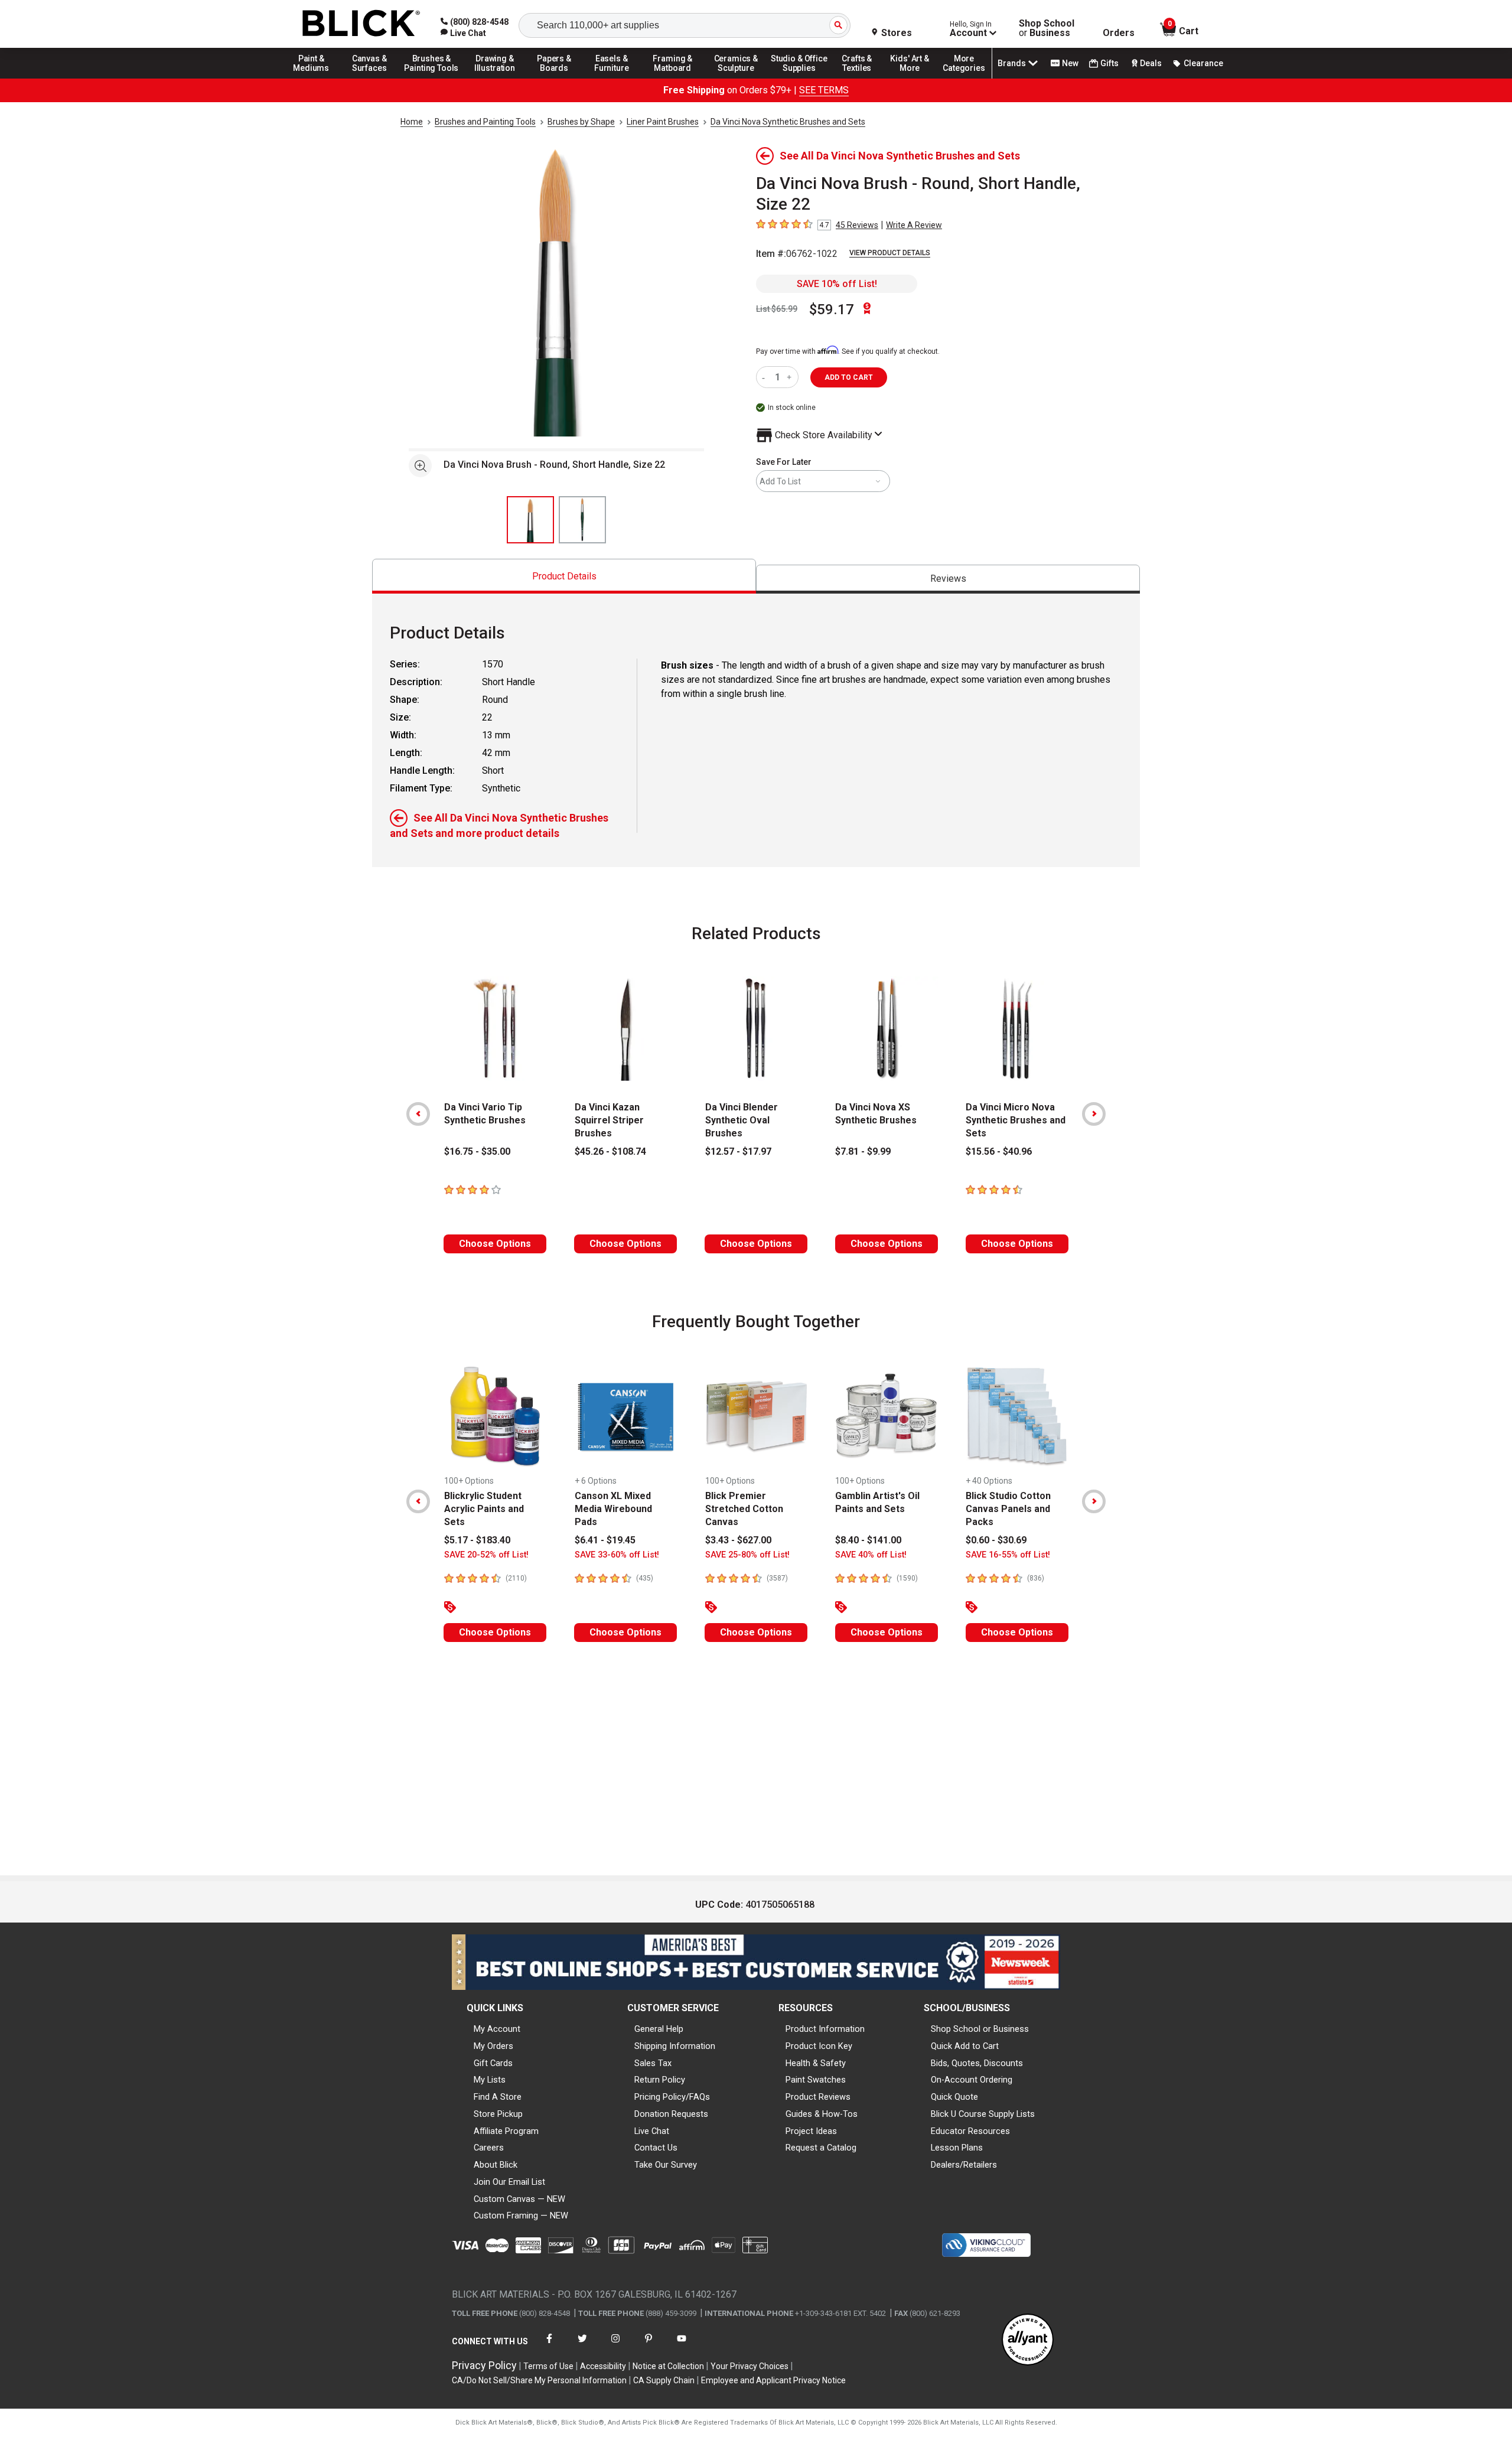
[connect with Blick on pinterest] (649, 2346)
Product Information (825, 2029)
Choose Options (495, 1244)
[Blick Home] (361, 24)
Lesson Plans (957, 2148)
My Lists (490, 2080)
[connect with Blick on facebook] (549, 2346)
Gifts (1109, 63)
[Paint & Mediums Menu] (315, 78)
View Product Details (890, 253)
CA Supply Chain (664, 2380)
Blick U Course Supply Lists (983, 2114)
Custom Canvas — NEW (519, 2199)
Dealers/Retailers (964, 2165)
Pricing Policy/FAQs (672, 2097)
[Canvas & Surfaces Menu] (370, 78)
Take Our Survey (666, 2165)
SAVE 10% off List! (837, 284)
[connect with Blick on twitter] (582, 2346)
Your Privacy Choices (750, 2366)
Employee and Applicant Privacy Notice (773, 2380)
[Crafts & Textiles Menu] (862, 78)
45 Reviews (857, 225)
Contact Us (656, 2148)
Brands (1012, 63)
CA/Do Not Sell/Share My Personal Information (539, 2380)
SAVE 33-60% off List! (617, 1555)
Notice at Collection (668, 2366)
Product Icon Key (819, 2046)
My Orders (493, 2046)
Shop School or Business (980, 2029)
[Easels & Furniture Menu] (614, 78)
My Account (497, 2029)
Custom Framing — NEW (521, 2216)
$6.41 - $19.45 (605, 1540)
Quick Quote (954, 2097)
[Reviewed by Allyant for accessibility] (1028, 2340)
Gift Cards (493, 2063)
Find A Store (498, 2097)
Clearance (1203, 63)
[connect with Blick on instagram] (615, 2346)
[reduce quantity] (766, 377)
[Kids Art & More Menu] (915, 78)
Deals (1151, 63)
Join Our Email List (509, 2182)
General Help (659, 2029)
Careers (489, 2148)
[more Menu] (964, 78)
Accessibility (603, 2366)
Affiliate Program (506, 2131)
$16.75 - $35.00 (477, 1151)
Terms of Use (548, 2366)
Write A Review (914, 225)
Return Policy (660, 2080)
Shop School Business (1047, 28)
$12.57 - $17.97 (738, 1151)
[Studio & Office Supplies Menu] (799, 78)
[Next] (1094, 1114)
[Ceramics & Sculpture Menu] (736, 78)
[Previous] (418, 1114)
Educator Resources (970, 2131)
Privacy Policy (484, 2365)
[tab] (564, 576)
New (1070, 63)
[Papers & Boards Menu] (558, 78)
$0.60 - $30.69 (996, 1540)
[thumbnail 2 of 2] (582, 520)
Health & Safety (816, 2063)
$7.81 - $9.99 (863, 1151)
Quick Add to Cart (965, 2046)
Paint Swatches (816, 2080)
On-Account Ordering (972, 2080)
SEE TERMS (824, 90)
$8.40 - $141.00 (868, 1540)
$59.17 (832, 309)
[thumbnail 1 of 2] (530, 520)
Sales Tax (653, 2063)
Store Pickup (498, 2114)
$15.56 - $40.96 (999, 1151)
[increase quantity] (791, 377)
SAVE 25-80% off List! (747, 1555)
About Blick (496, 2165)
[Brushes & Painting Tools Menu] (432, 78)
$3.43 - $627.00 (738, 1540)
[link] (463, 33)
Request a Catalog (821, 2148)
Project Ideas (811, 2131)
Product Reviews (818, 2097)
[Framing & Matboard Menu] (673, 78)
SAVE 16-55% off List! (1008, 1555)
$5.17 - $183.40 (477, 1540)
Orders (1119, 33)
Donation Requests (671, 2114)
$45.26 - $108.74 (610, 1151)
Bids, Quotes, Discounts (977, 2063)
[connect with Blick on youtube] (682, 2346)
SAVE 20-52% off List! (486, 1555)
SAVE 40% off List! (871, 1555)
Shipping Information (675, 2046)
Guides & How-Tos (822, 2114)
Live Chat (652, 2131)
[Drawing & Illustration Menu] (495, 78)
